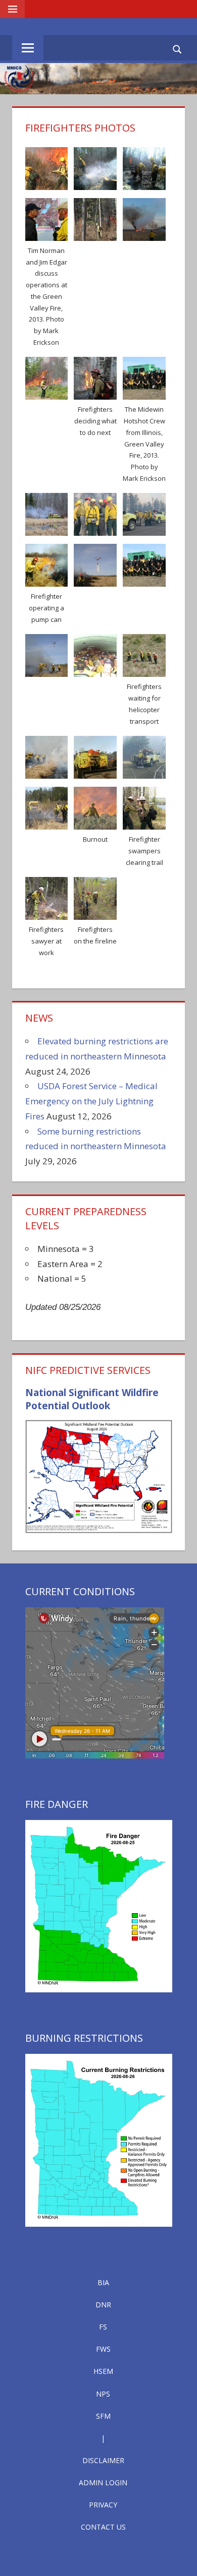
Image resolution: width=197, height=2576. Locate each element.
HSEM (103, 2371)
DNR (103, 2305)
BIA (103, 2282)
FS (103, 2327)
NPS (103, 2394)
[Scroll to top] (180, 2559)
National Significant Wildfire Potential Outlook (92, 1399)
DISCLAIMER (103, 2460)
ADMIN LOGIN (103, 2483)
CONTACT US (103, 2527)
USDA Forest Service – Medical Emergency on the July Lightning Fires (91, 1101)
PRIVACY (103, 2505)
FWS (103, 2349)
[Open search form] (178, 49)
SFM (103, 2416)
